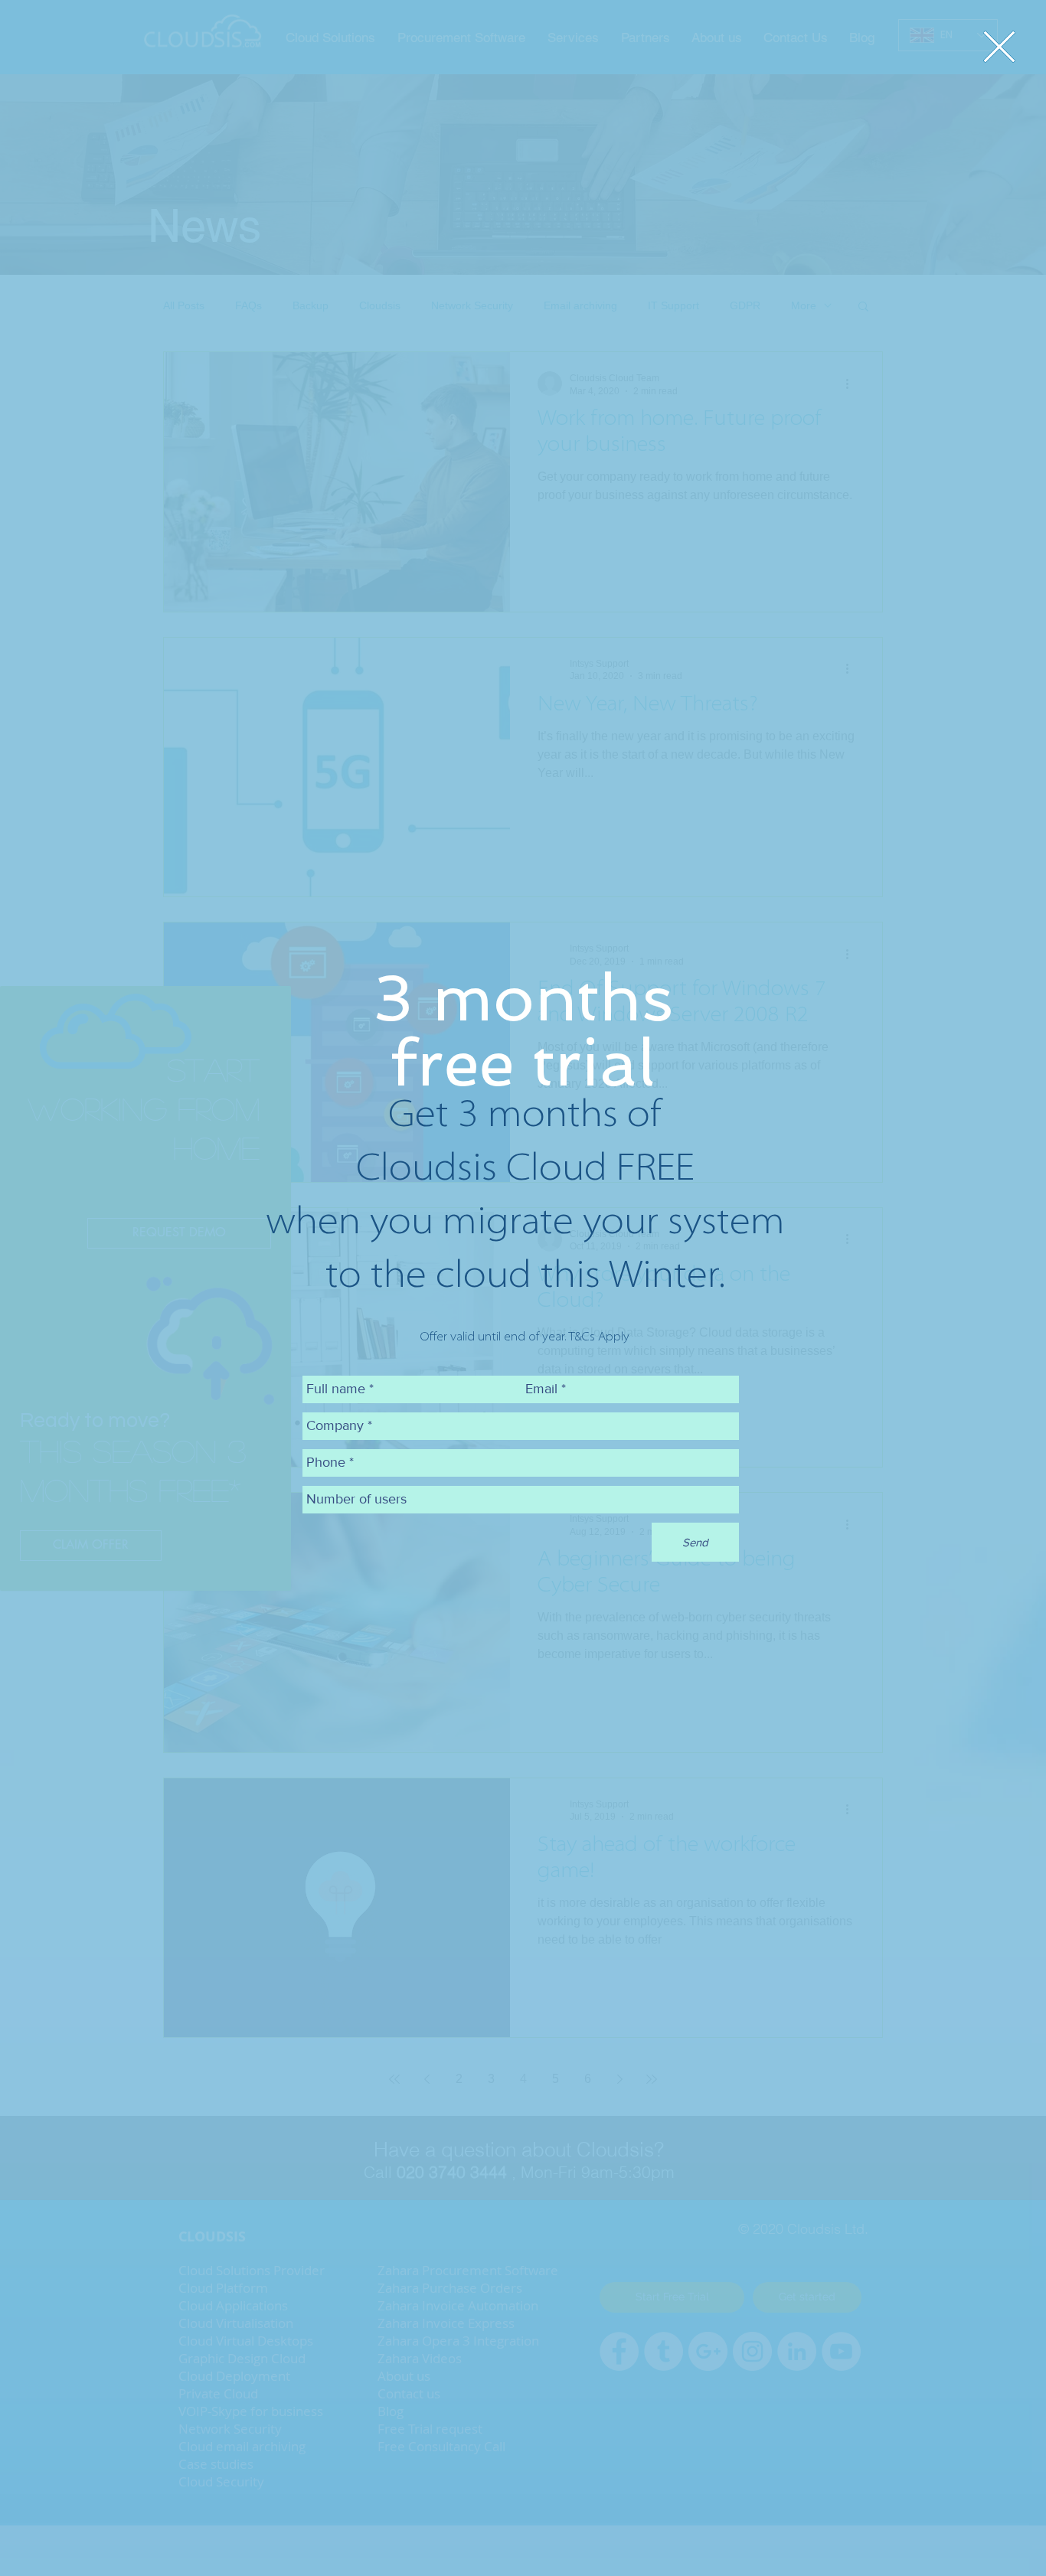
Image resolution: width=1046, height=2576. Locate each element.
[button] (999, 47)
